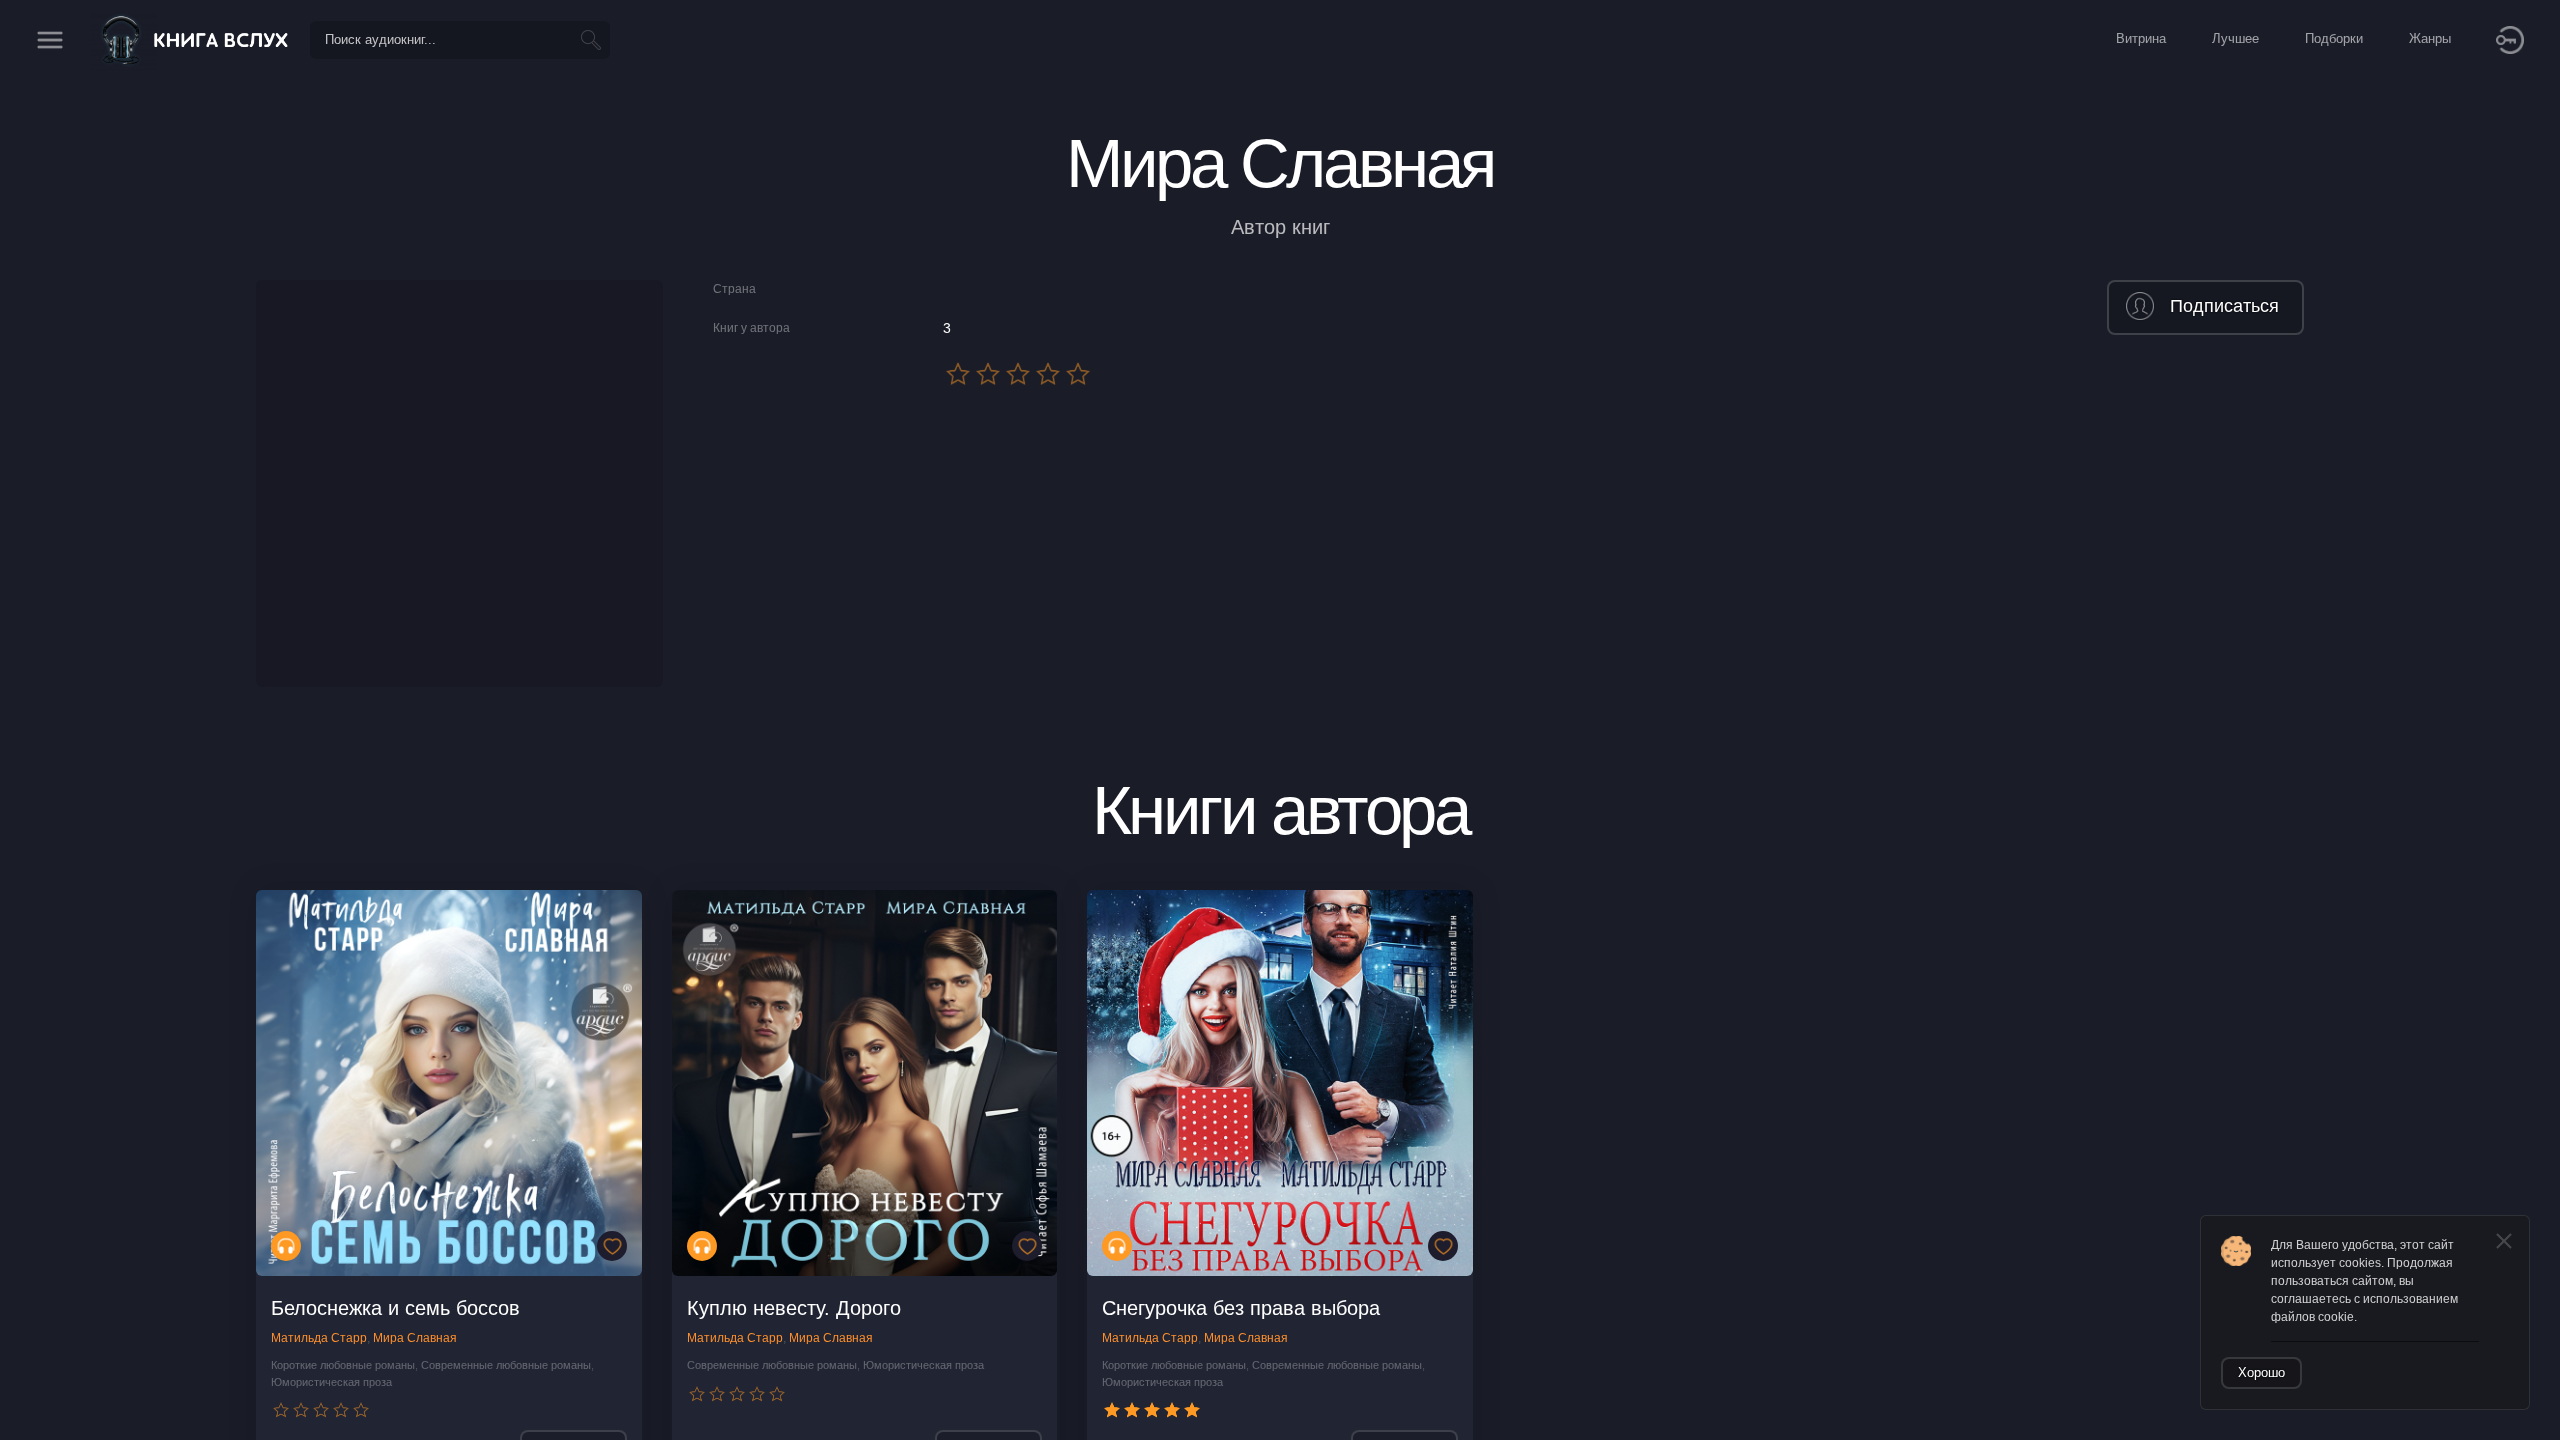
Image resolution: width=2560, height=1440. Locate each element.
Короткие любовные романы (343, 1365)
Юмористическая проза (331, 1382)
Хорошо (2261, 1372)
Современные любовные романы (506, 1365)
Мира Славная (415, 1338)
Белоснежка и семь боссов (395, 1308)
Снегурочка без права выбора (1241, 1308)
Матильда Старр (319, 1338)
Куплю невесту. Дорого (794, 1308)
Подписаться (2224, 306)
